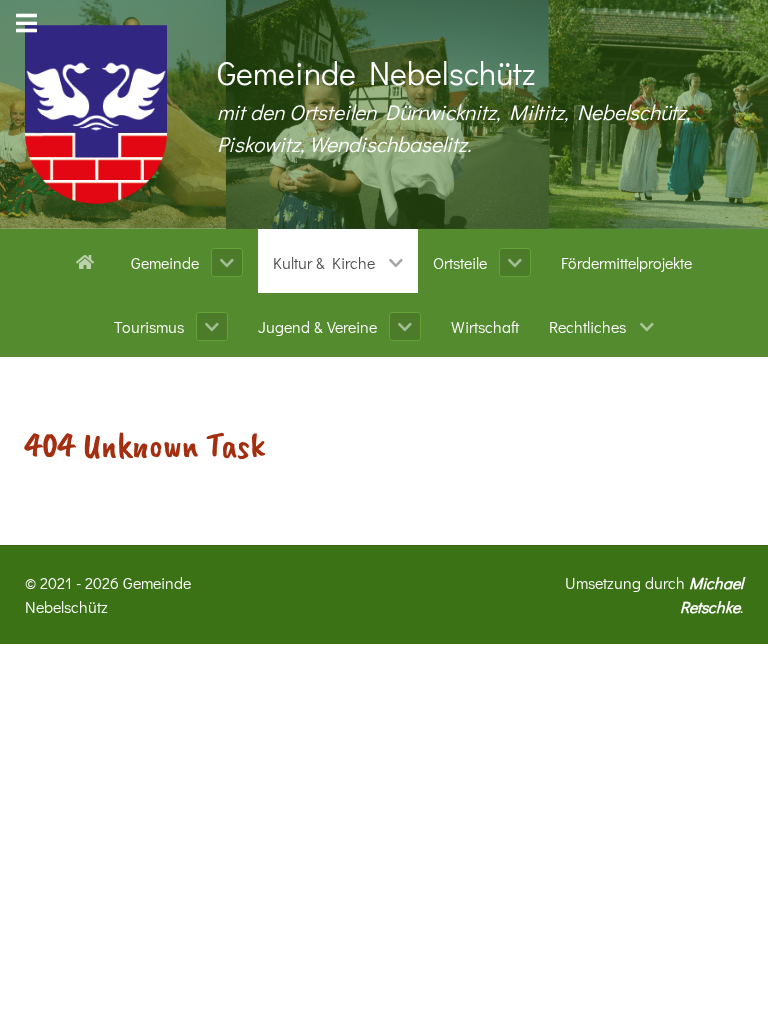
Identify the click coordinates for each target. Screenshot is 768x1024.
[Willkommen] (88, 260)
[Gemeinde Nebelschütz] (96, 114)
